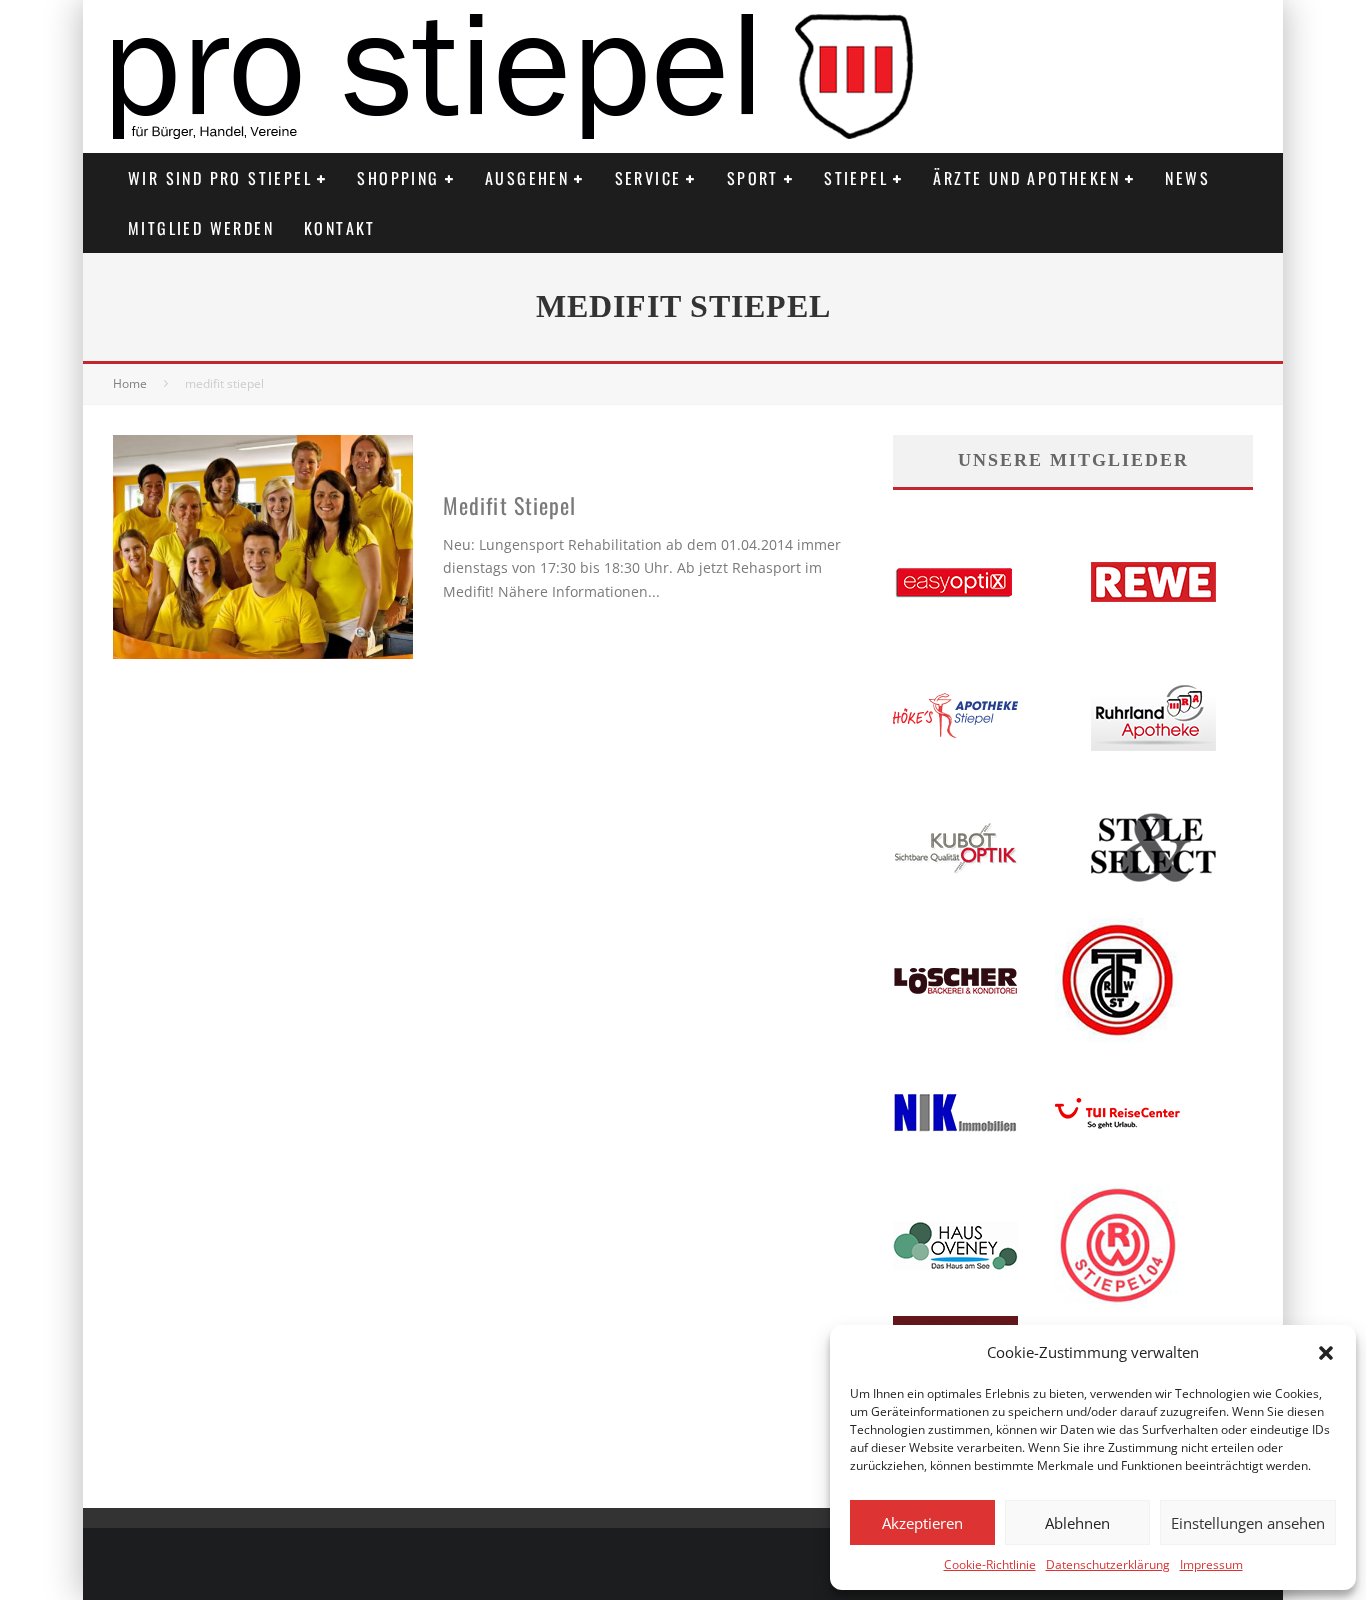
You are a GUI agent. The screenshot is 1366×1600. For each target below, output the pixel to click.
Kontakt (340, 228)
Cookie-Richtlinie (990, 1564)
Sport (753, 178)
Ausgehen (527, 178)
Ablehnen (1077, 1523)
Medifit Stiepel (510, 505)
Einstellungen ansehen (1248, 1523)
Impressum (1211, 1564)
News (1187, 178)
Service (648, 178)
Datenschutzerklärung (1108, 1564)
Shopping (398, 178)
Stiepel (856, 178)
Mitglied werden (201, 228)
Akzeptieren (922, 1523)
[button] (1326, 1353)
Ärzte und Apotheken (1026, 178)
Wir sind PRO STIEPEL (220, 178)
